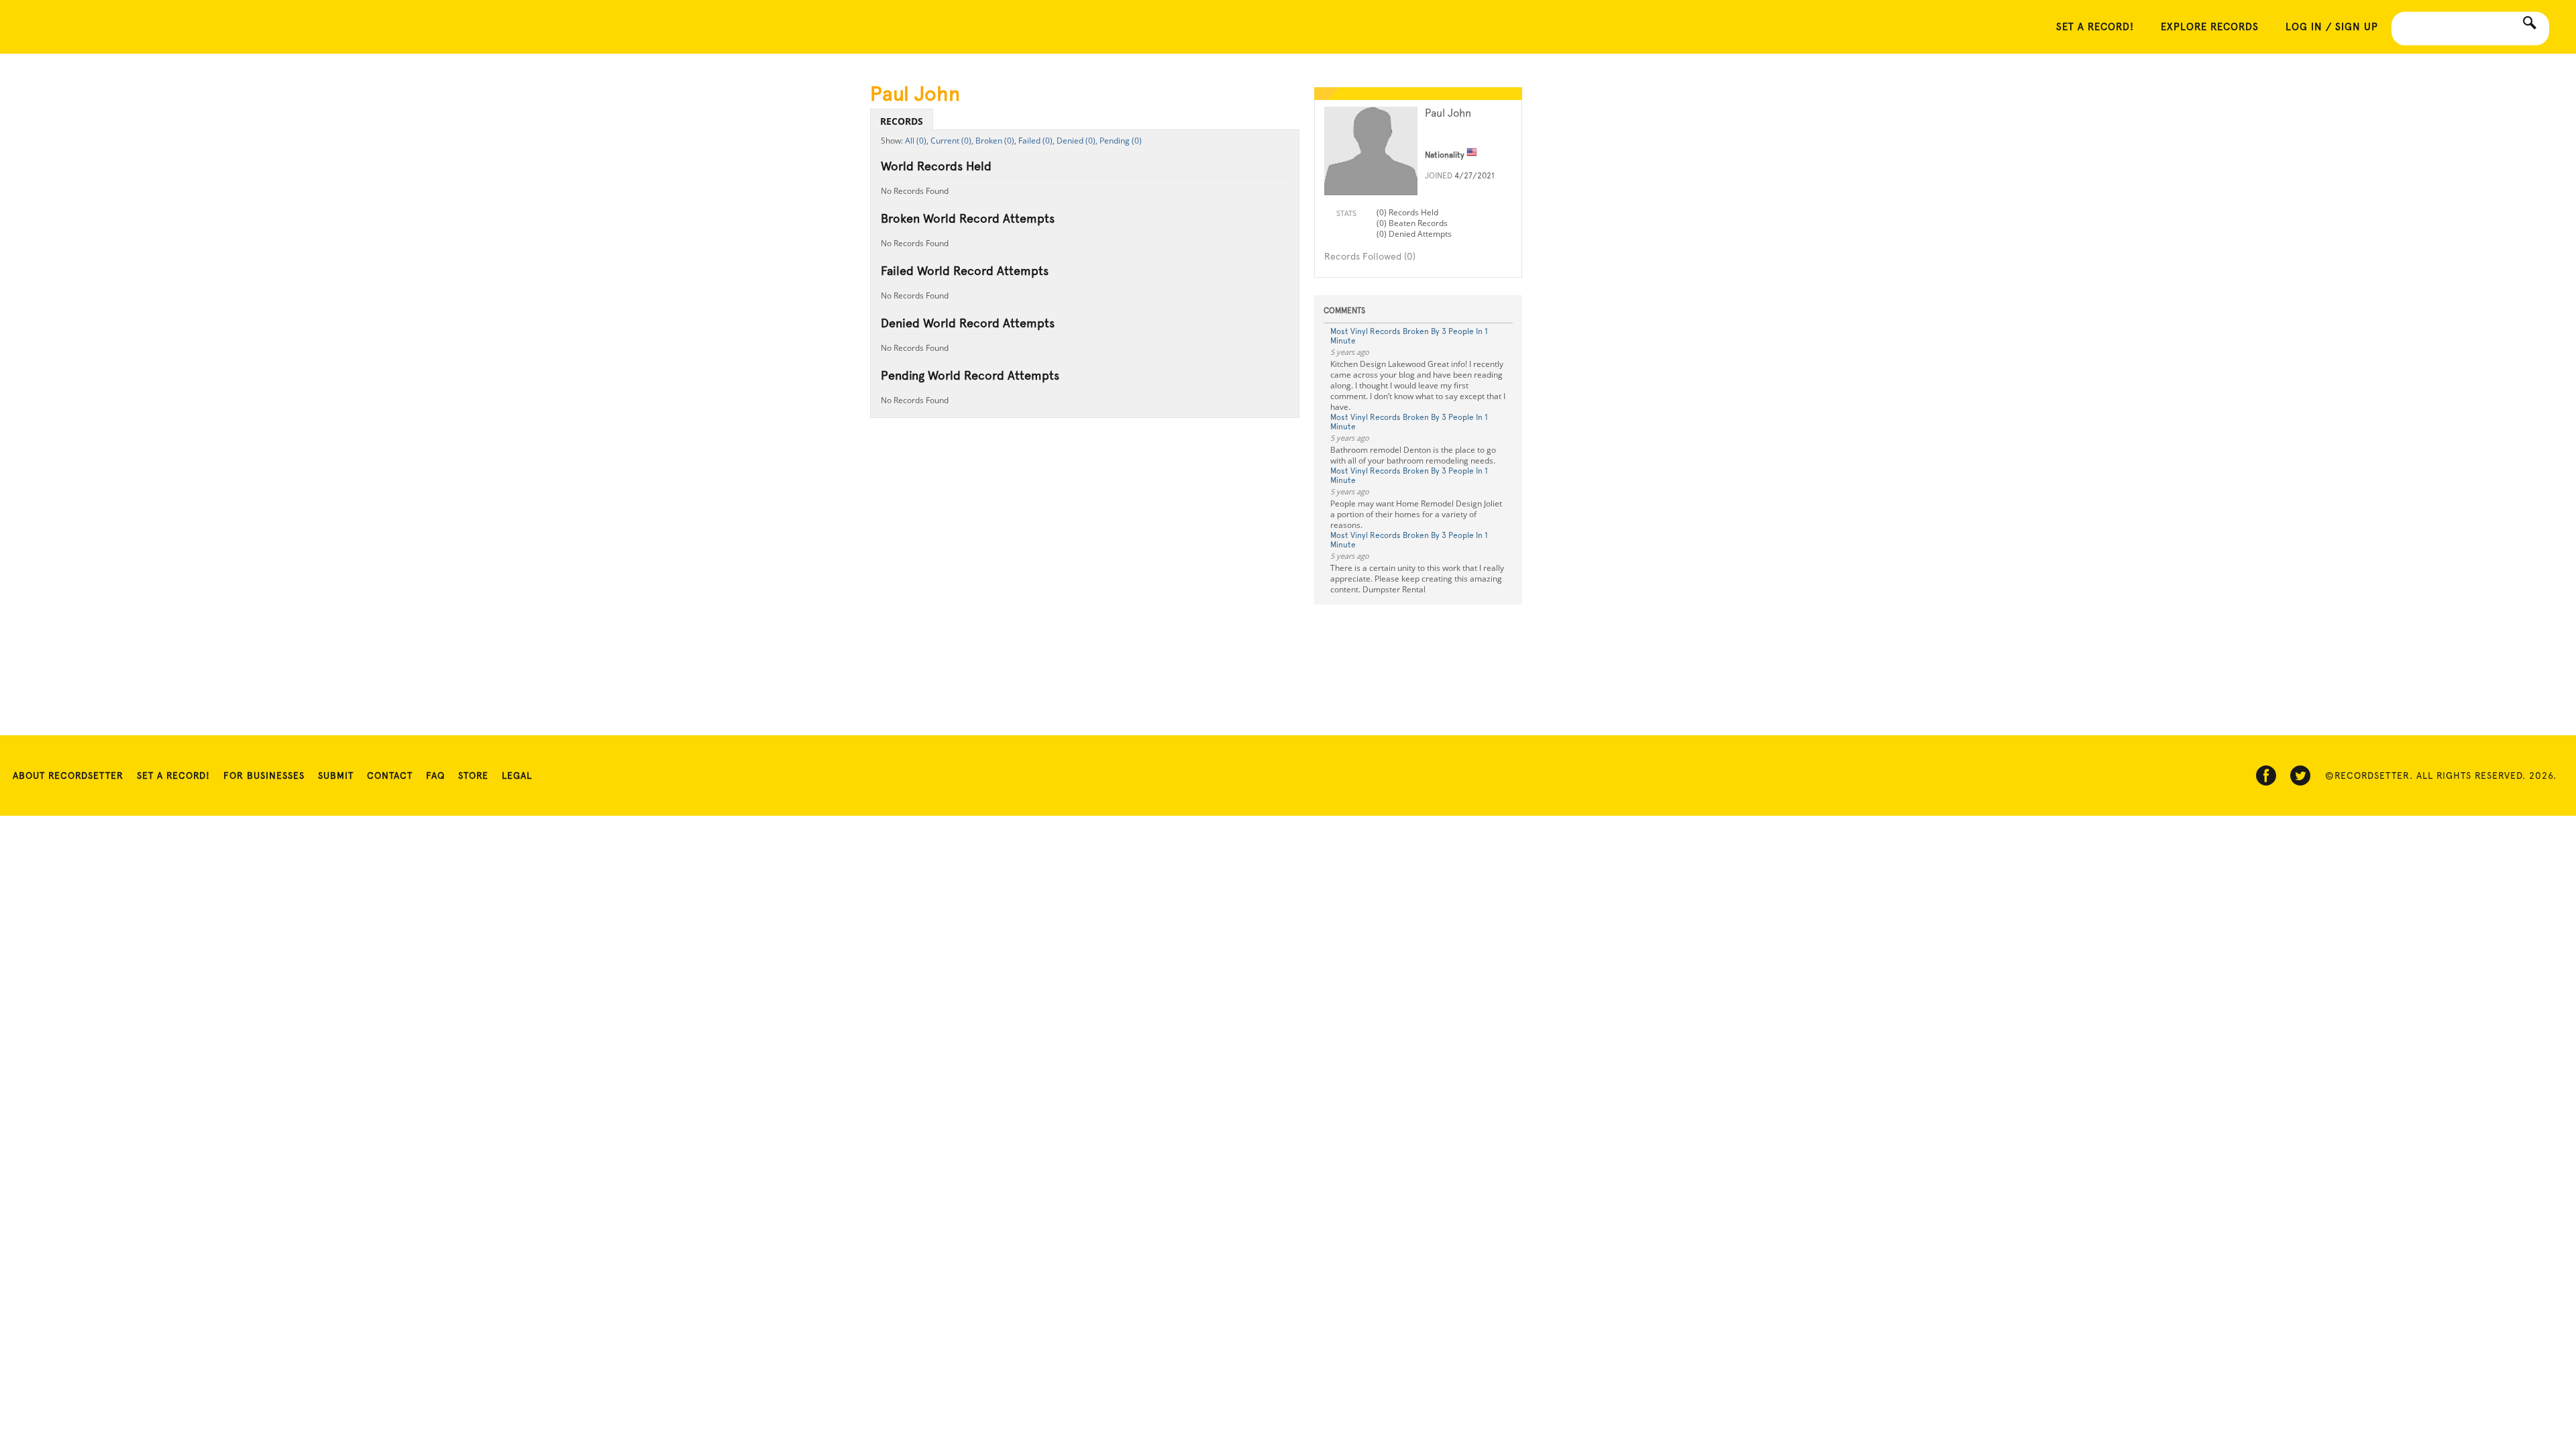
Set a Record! (173, 775)
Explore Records (2210, 27)
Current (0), (952, 141)
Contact (390, 775)
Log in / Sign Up (2332, 27)
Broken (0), (996, 141)
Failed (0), (1036, 141)
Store (473, 775)
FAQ (435, 775)
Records (902, 121)
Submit (336, 775)
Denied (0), (1077, 141)
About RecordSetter (68, 775)
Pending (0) (1121, 141)
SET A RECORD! (2095, 27)
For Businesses (264, 775)
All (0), (917, 141)
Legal (517, 775)
